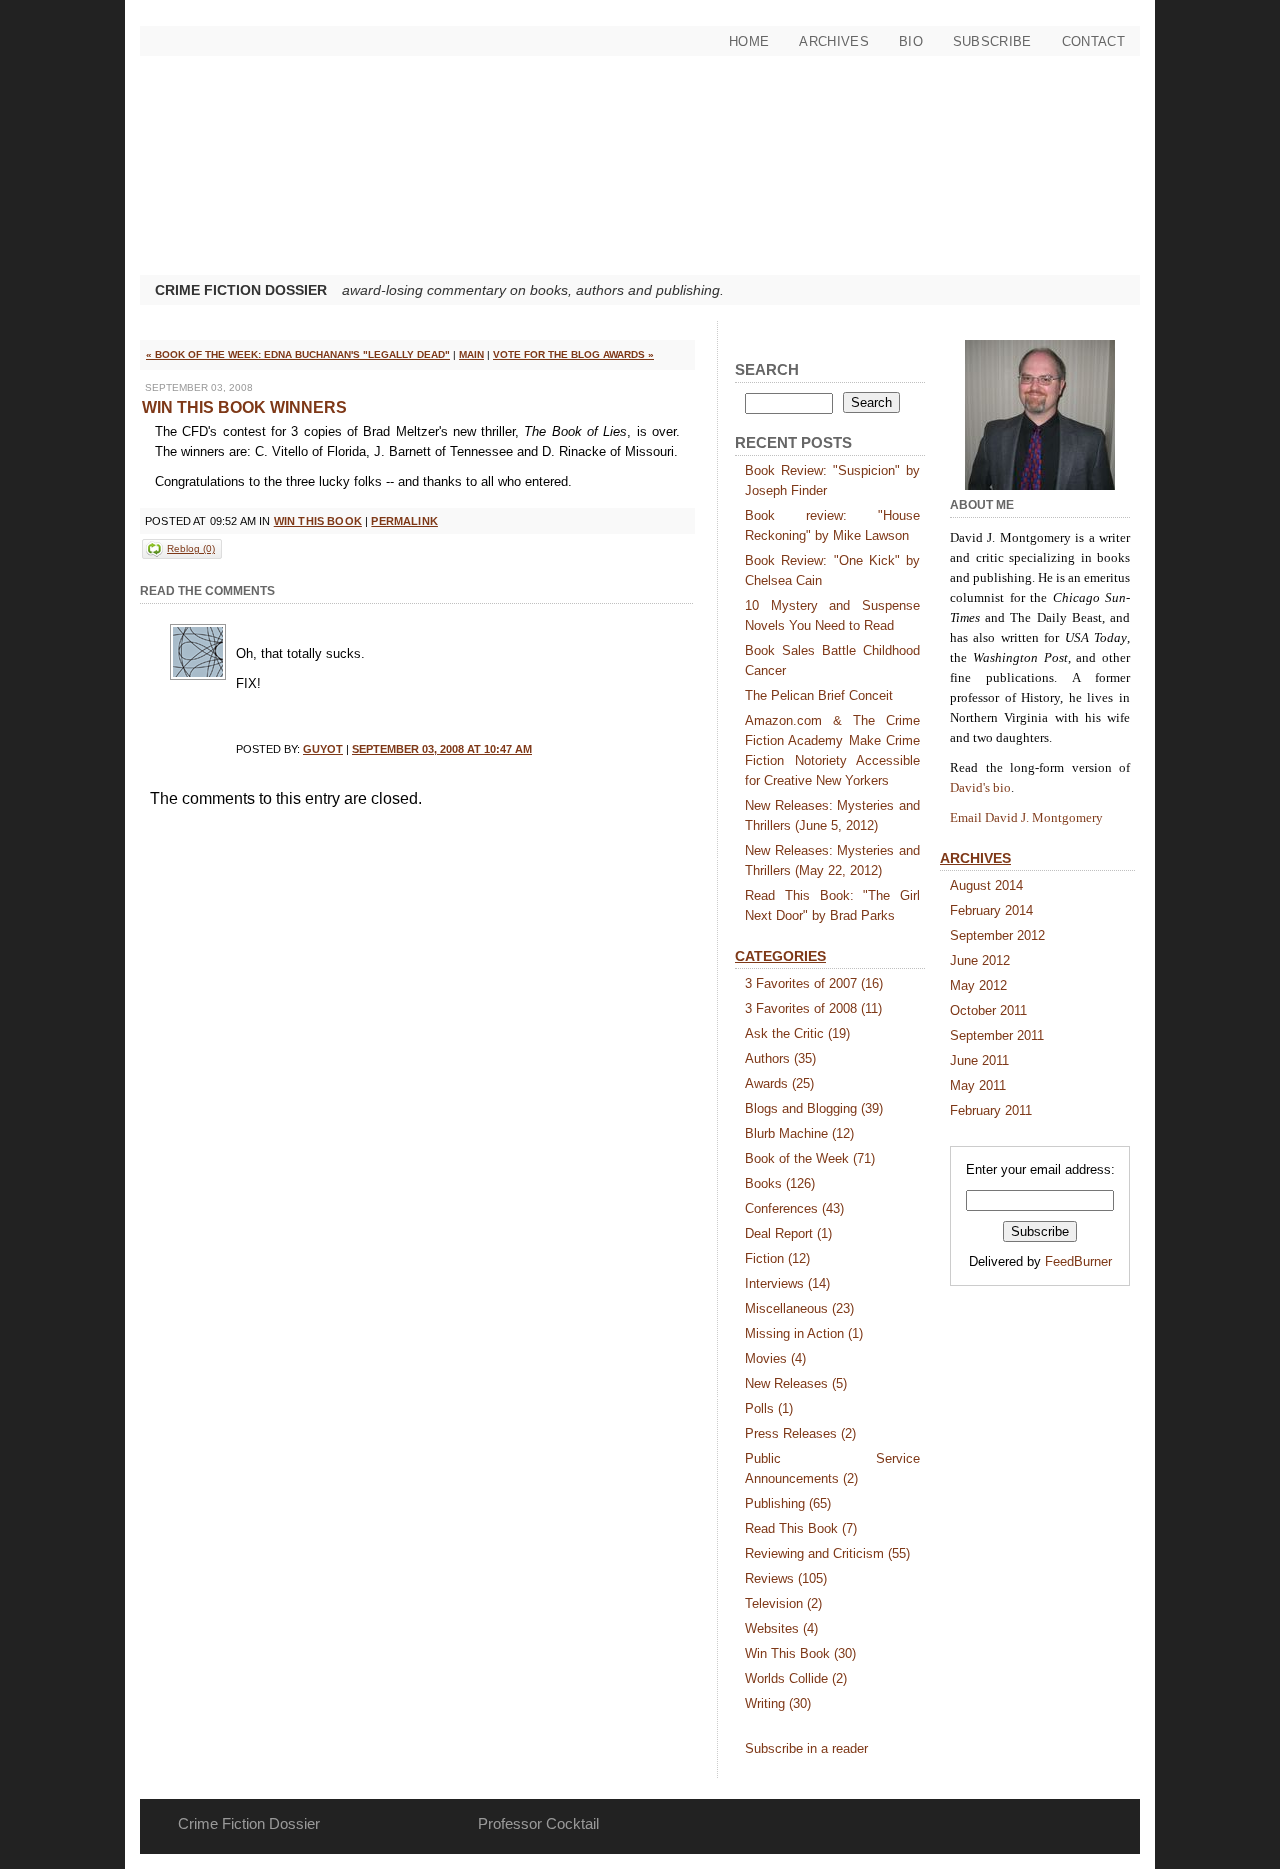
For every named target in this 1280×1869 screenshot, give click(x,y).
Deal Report (788, 1233)
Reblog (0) (191, 548)
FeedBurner (1078, 1261)
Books (780, 1183)
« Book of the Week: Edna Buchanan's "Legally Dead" (298, 354)
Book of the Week (810, 1158)
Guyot (323, 749)
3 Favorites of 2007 (814, 983)
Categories (780, 956)
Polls (769, 1408)
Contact (1093, 41)
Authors (780, 1058)
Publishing (788, 1503)
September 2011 (997, 1035)
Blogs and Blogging (814, 1108)
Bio (911, 41)
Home (749, 41)
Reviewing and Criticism (827, 1553)
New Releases (796, 1383)
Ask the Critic (797, 1033)
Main (471, 354)
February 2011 (991, 1110)
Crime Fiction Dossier (241, 290)
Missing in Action (804, 1333)
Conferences (794, 1208)
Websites (781, 1628)
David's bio (980, 787)
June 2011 (979, 1060)
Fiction (777, 1258)
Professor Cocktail (538, 1823)
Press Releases (800, 1433)
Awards (779, 1083)
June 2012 (980, 960)
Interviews (787, 1283)
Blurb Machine (799, 1133)
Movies (775, 1358)
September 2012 (997, 935)
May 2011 (978, 1085)
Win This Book (318, 521)
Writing (778, 1703)
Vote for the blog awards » (573, 354)
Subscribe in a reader (806, 1748)
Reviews (786, 1578)
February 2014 (991, 910)
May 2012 (978, 985)
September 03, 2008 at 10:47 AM (442, 749)
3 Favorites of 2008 (813, 1008)
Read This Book (801, 1528)
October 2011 (988, 1010)
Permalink (404, 521)
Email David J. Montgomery (1026, 817)
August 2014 (986, 885)
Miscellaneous (799, 1308)
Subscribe (992, 41)
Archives (834, 41)
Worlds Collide (796, 1678)
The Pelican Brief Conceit (819, 695)
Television (783, 1603)
